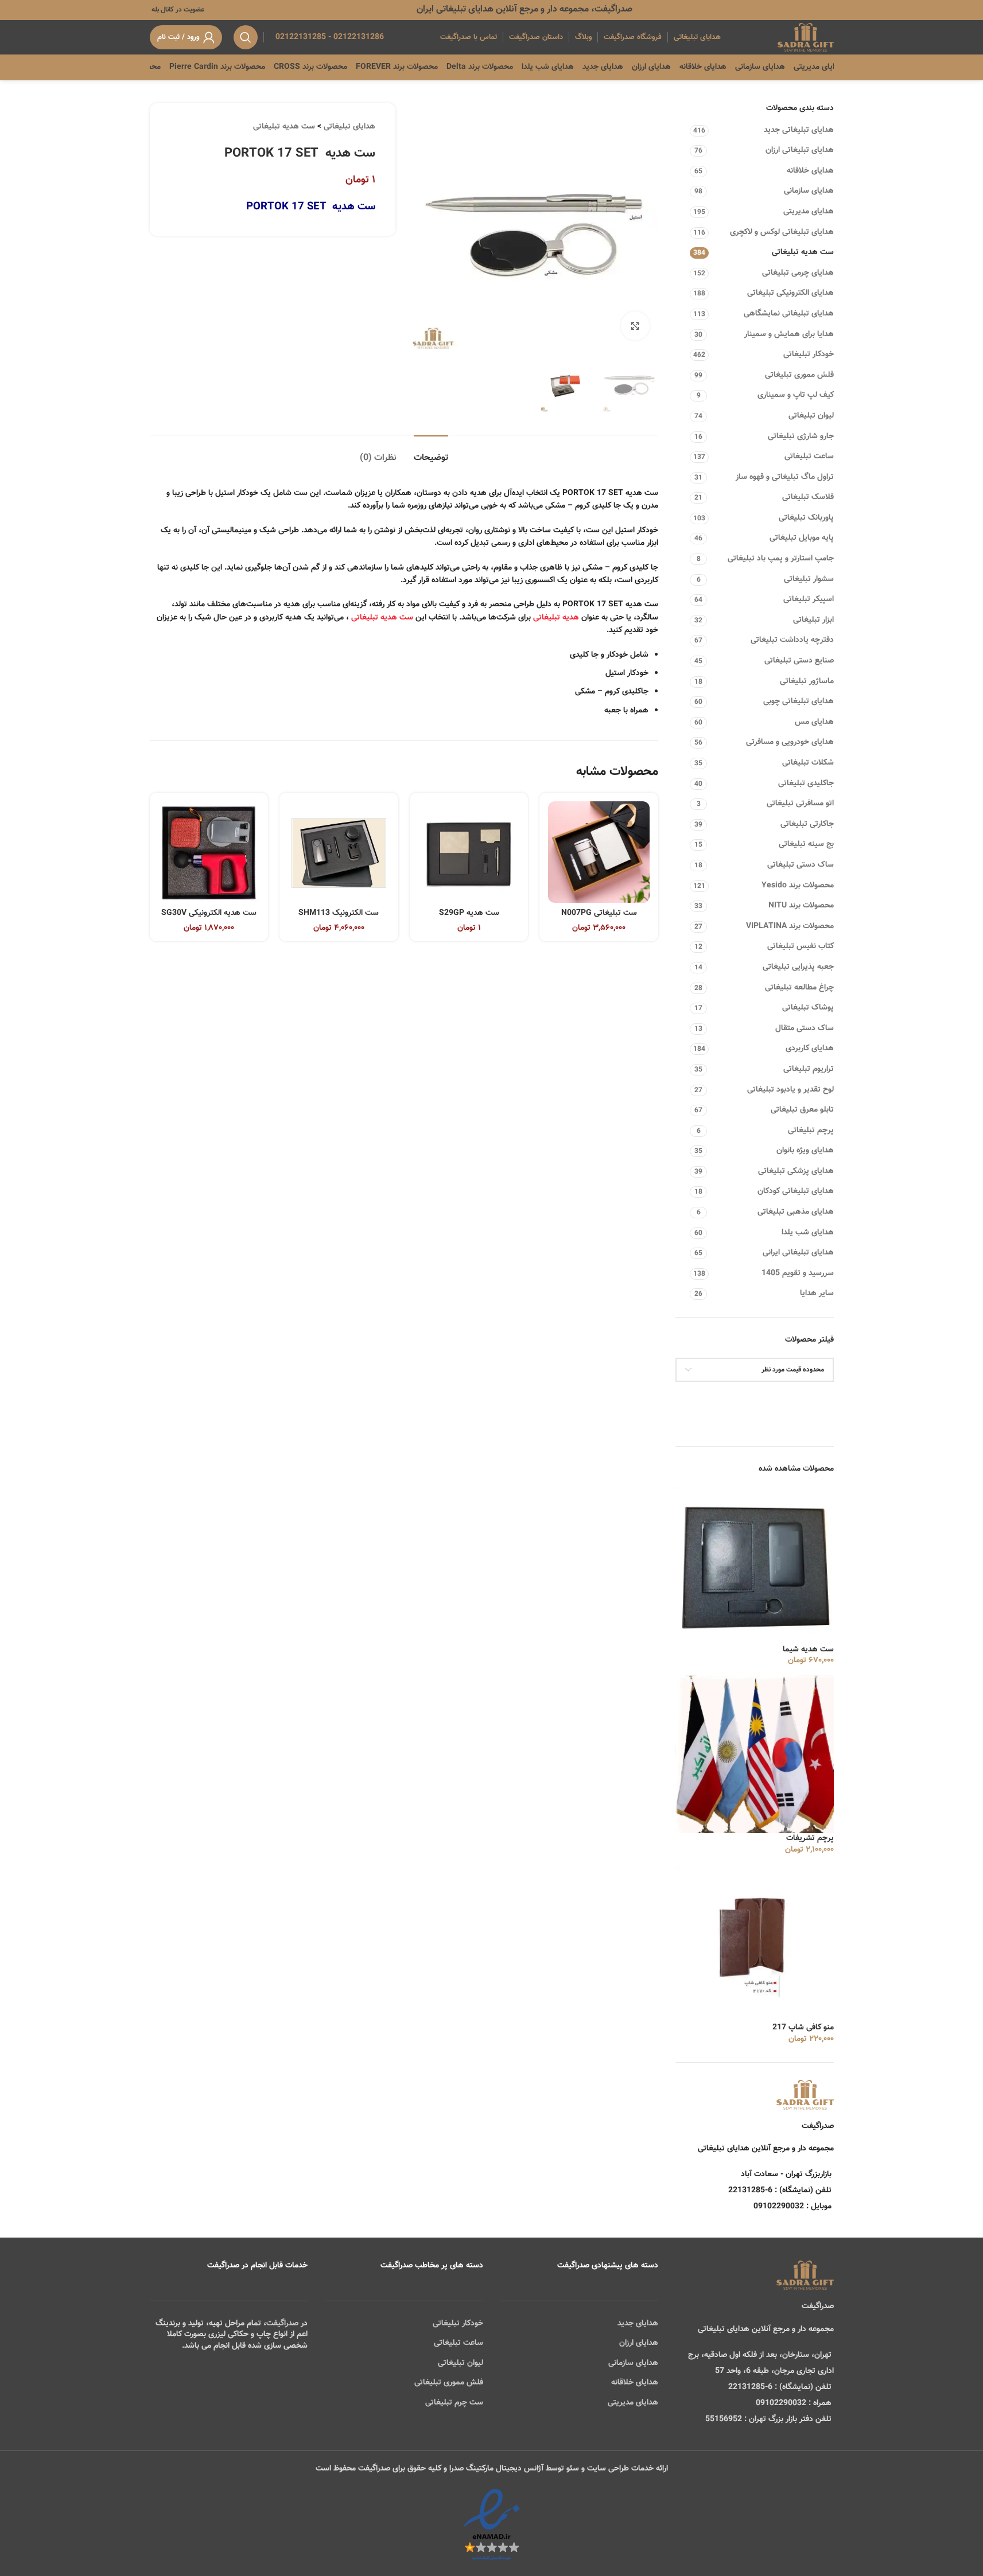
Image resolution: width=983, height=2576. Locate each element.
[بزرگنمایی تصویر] (635, 326)
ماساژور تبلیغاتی (807, 681)
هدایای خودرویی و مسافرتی (790, 742)
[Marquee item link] (159, 67)
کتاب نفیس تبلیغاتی (801, 946)
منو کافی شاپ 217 (803, 2028)
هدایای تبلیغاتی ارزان (800, 150)
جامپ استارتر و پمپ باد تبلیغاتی (781, 559)
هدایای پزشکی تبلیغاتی (796, 1171)
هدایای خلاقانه (810, 171)
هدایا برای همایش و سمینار (789, 334)
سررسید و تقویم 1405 (798, 1273)
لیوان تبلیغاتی (811, 416)
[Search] (246, 37)
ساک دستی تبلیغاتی (801, 865)
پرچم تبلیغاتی (811, 1131)
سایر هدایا (817, 1293)
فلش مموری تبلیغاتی (799, 375)
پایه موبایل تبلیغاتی (802, 538)
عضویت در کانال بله (177, 10)
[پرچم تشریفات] (755, 1755)
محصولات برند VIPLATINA (790, 926)
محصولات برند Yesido (798, 886)
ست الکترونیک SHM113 (339, 913)
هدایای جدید (638, 2324)
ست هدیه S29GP (469, 913)
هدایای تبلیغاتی (349, 127)
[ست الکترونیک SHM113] (339, 852)
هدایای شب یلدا (808, 1233)
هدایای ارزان (639, 2343)
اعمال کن (808, 1399)
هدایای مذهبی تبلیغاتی (796, 1212)
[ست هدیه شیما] (755, 1566)
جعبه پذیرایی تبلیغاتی (798, 967)
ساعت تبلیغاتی (809, 457)
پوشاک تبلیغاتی (808, 1008)
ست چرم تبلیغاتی (454, 2403)
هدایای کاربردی (810, 1049)
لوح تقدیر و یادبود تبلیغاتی (790, 1090)
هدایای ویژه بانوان (805, 1151)
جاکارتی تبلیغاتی (807, 824)
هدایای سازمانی (809, 191)
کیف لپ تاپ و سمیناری (796, 395)
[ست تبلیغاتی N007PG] (599, 852)
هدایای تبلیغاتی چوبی (799, 702)
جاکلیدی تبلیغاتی (806, 784)
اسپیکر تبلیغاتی (809, 599)
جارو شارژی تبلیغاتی (801, 437)
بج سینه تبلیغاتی (806, 844)
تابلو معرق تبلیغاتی (802, 1110)
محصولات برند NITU (801, 906)
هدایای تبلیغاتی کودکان (796, 1191)
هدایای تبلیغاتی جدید (799, 130)
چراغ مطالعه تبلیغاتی (799, 988)
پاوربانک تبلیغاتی (806, 518)
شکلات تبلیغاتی (808, 763)
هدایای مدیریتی (809, 212)
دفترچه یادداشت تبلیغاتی (792, 640)
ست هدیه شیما (808, 1650)
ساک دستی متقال (805, 1028)
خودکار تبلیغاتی (809, 354)
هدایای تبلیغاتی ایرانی (798, 1253)
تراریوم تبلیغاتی (809, 1069)
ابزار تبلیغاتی (813, 620)
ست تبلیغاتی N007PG (599, 913)
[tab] (431, 452)
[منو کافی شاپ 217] (755, 1944)
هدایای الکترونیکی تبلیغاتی (790, 293)
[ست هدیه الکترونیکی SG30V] (209, 852)
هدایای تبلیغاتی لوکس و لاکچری (782, 232)
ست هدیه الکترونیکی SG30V (209, 913)
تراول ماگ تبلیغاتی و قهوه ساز (785, 477)
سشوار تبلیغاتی (809, 579)
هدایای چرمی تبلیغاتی (798, 273)
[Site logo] (805, 38)
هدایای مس (814, 722)
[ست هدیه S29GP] (469, 852)
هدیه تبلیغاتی (556, 618)
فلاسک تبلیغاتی (808, 497)
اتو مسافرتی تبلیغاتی (800, 804)
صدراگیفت (282, 2324)
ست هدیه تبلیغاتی (803, 252)
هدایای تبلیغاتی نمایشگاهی (789, 314)
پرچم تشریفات (810, 1839)
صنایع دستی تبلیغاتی (799, 661)
